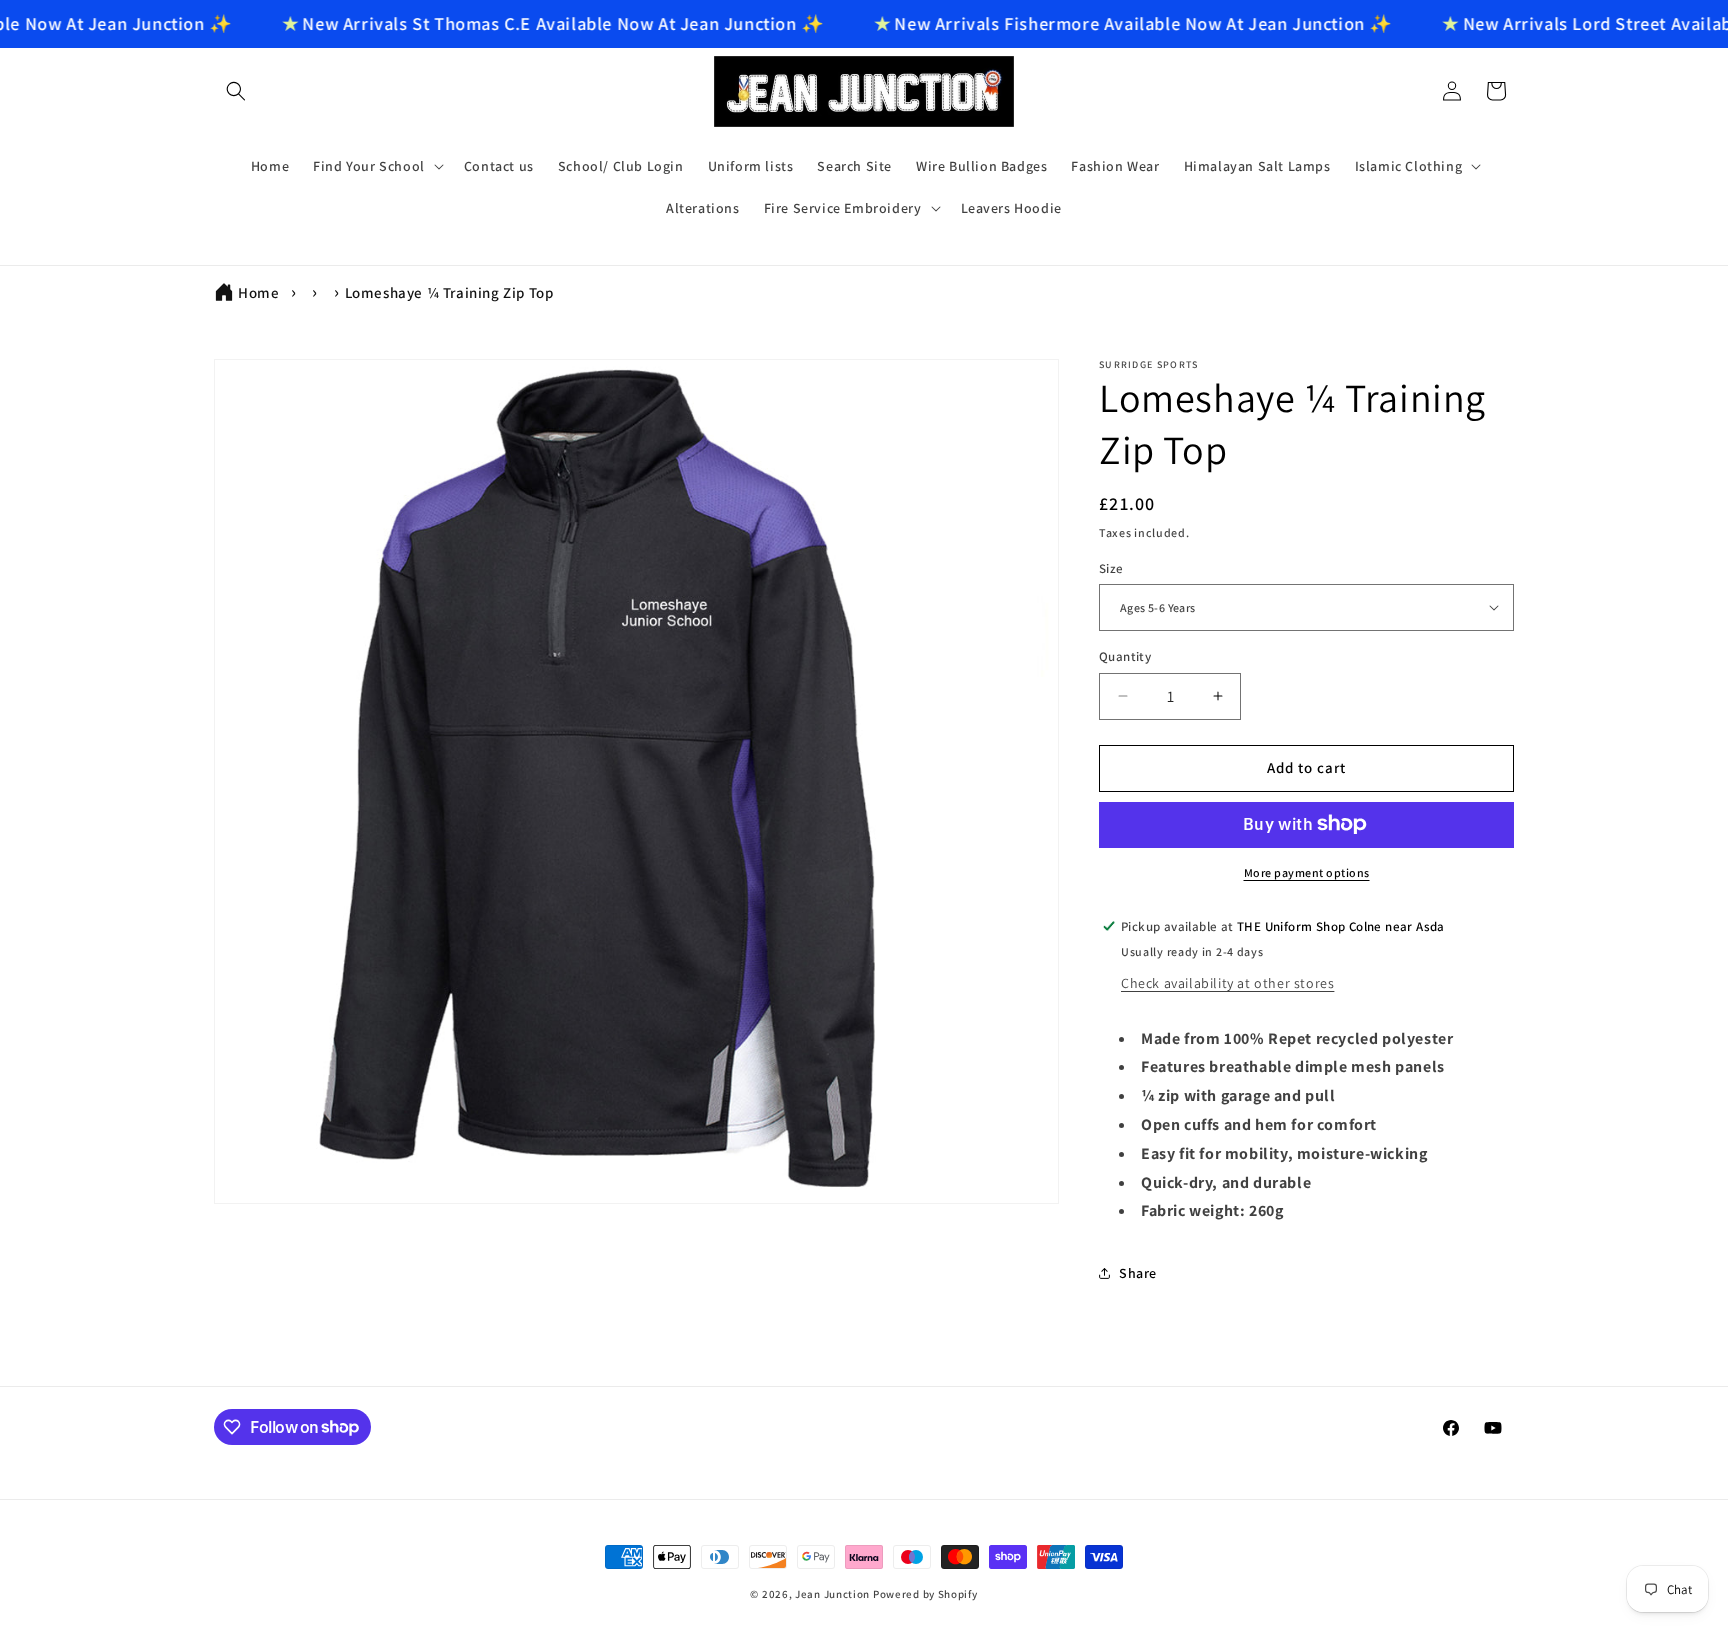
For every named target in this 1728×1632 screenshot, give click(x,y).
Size (1111, 567)
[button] (236, 91)
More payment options (1307, 871)
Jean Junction (832, 1594)
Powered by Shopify (925, 1594)
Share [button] (1138, 1272)
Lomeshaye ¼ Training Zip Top (449, 292)
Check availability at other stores (1227, 982)
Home (258, 292)
